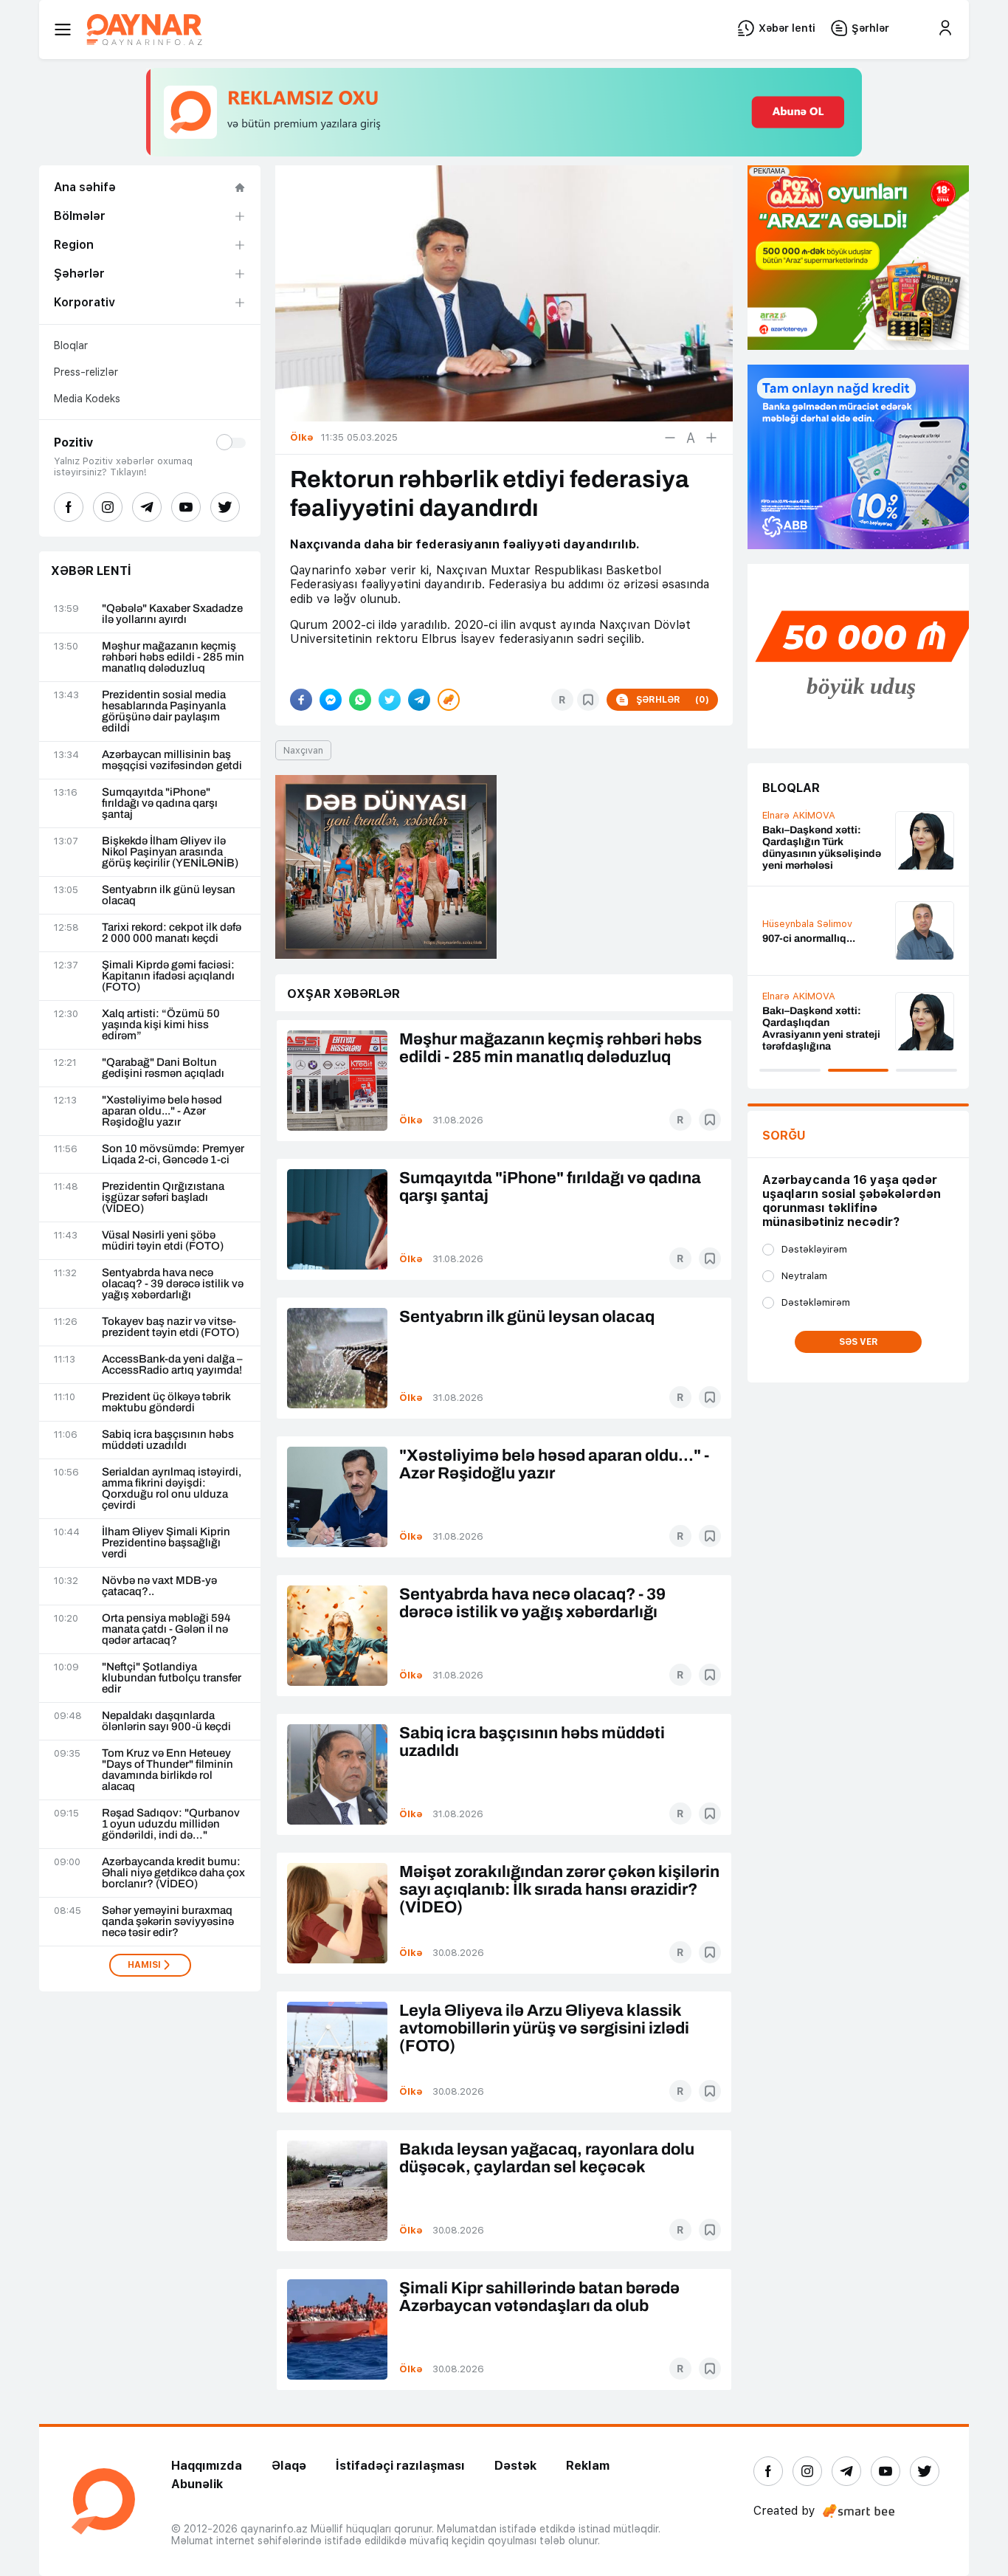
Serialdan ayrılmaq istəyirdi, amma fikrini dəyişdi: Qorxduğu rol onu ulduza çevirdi (172, 1489)
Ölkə (411, 1120)
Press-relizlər (86, 372)
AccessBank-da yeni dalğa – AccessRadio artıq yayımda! (172, 1365)
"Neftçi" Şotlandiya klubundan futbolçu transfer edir (172, 1678)
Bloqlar (71, 345)
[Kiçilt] (670, 438)
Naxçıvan (303, 750)
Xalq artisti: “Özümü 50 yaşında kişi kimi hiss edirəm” (161, 1025)
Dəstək (515, 2466)
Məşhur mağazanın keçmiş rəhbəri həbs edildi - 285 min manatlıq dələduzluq (173, 657)
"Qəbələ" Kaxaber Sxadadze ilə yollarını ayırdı (172, 614)
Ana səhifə (85, 187)
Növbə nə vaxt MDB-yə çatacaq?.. (159, 1586)
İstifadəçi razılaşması (400, 2466)
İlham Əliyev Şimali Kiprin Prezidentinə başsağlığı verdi (166, 1543)
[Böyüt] (711, 438)
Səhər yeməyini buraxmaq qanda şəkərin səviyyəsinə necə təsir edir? (168, 1922)
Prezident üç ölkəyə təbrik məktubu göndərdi (166, 1402)
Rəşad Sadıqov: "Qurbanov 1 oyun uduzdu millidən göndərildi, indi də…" (171, 1824)
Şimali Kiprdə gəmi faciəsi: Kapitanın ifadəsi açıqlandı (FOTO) (168, 976)
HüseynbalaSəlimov (807, 924)
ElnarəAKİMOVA (799, 815)
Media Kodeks (87, 399)
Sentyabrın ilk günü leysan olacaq (169, 895)
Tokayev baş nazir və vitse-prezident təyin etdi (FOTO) (170, 1327)
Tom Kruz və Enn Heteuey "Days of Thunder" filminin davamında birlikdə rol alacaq (168, 1770)
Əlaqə (289, 2466)
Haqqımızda (207, 2466)
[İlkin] (691, 438)
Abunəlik (197, 2484)
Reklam (588, 2466)
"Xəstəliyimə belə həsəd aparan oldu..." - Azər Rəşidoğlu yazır (162, 1111)
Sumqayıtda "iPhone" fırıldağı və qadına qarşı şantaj (160, 803)
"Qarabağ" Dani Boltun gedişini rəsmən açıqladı (163, 1068)
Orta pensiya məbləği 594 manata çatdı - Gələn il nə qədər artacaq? (166, 1629)
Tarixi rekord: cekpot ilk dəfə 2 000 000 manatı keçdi (172, 933)
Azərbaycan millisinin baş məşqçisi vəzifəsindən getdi (172, 760)
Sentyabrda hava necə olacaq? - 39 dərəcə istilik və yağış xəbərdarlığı (173, 1284)
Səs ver (859, 1342)
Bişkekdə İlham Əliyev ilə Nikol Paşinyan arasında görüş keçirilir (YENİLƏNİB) (170, 852)
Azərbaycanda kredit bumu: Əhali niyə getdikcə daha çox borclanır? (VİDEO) (173, 1873)
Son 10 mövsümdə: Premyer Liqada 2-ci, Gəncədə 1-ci (173, 1154)
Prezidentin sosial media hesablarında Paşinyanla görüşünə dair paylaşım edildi (164, 712)
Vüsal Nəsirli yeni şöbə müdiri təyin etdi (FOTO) (163, 1241)
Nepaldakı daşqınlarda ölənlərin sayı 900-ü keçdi (166, 1721)
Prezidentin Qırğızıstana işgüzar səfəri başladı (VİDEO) (163, 1198)
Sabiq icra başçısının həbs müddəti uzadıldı (168, 1440)
